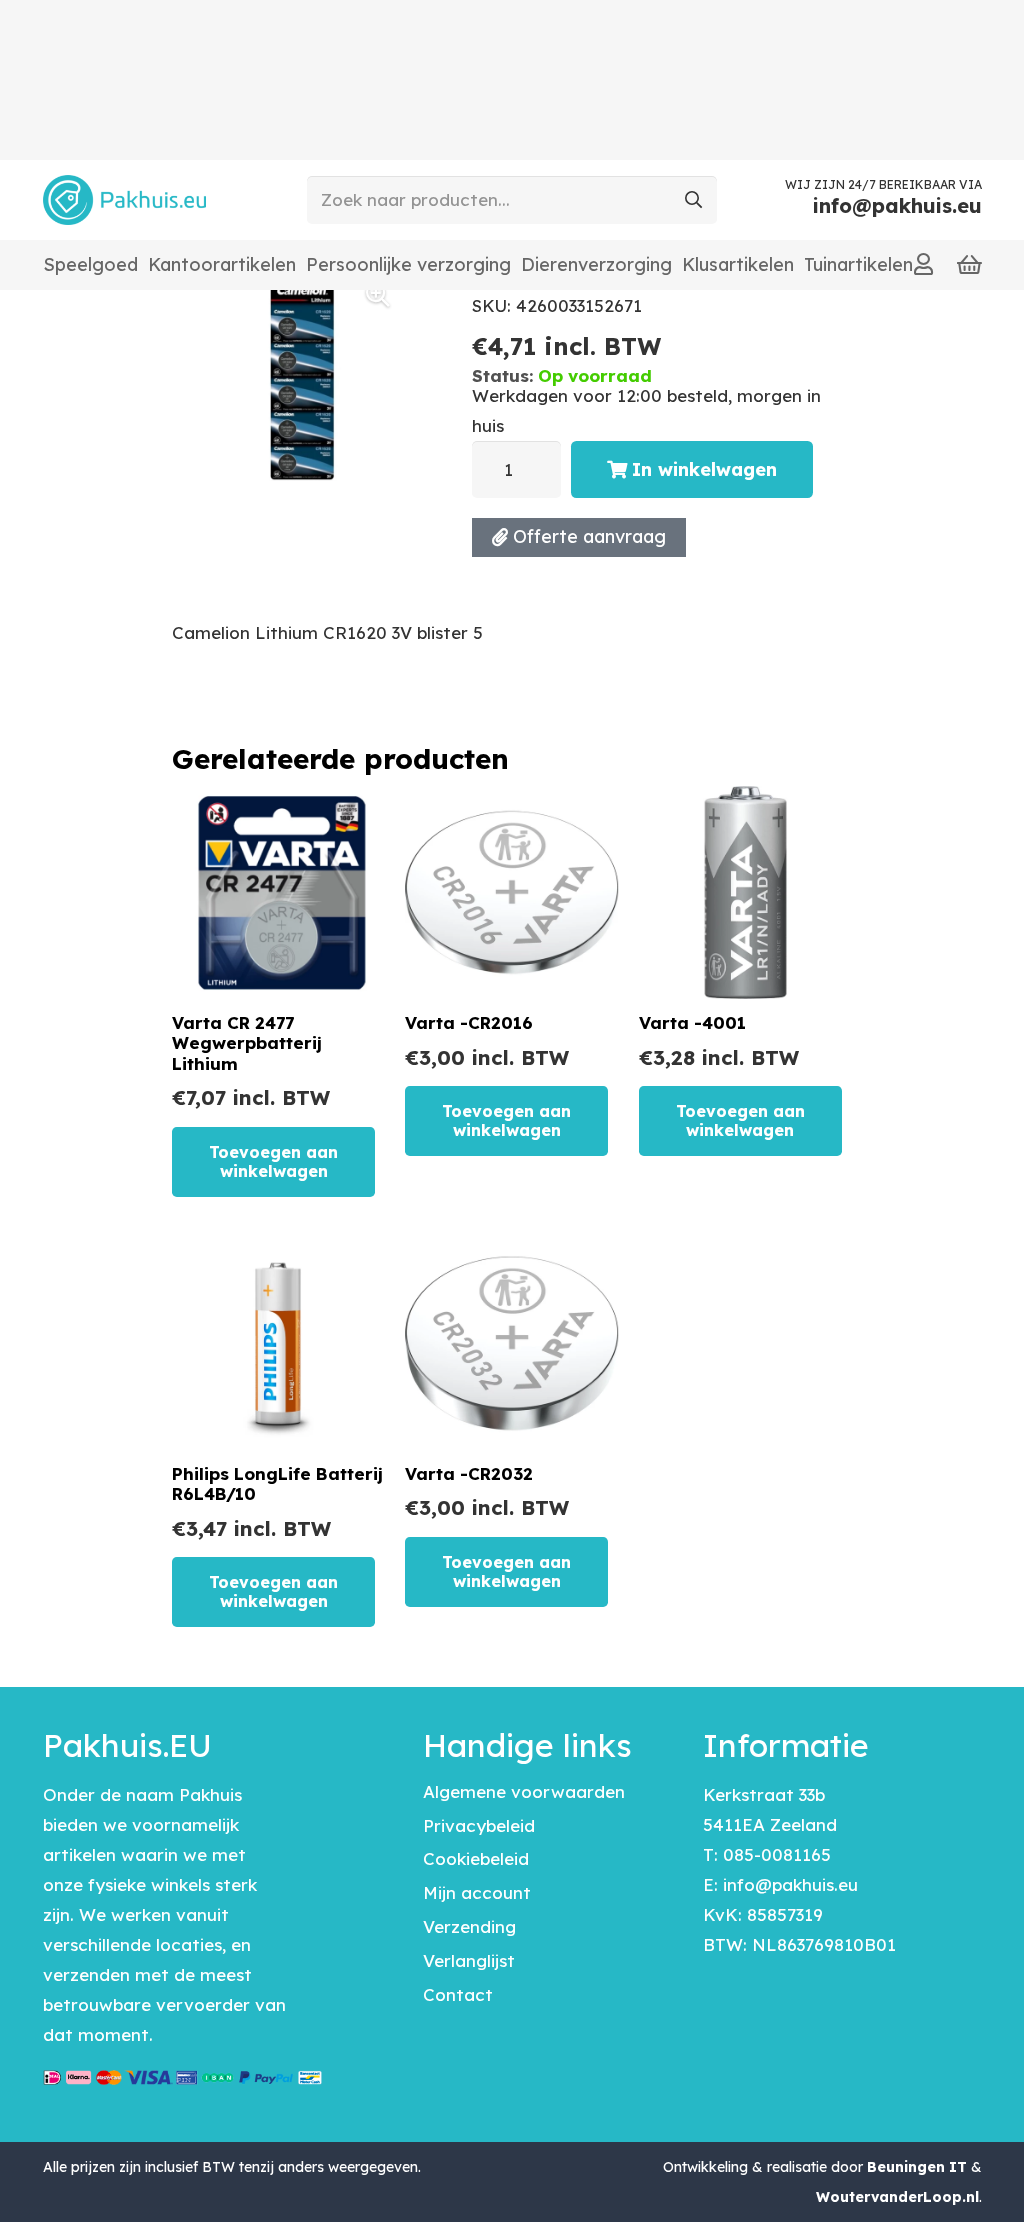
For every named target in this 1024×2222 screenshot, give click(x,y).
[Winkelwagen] (969, 265)
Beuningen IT (917, 2167)
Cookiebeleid (476, 1858)
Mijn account (477, 1892)
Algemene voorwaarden (524, 1791)
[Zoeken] (693, 200)
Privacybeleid (479, 1825)
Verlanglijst (469, 1960)
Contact (458, 1994)
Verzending (469, 1926)
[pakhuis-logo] (124, 200)
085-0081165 (777, 1854)
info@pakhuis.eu (790, 1884)
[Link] (923, 264)
